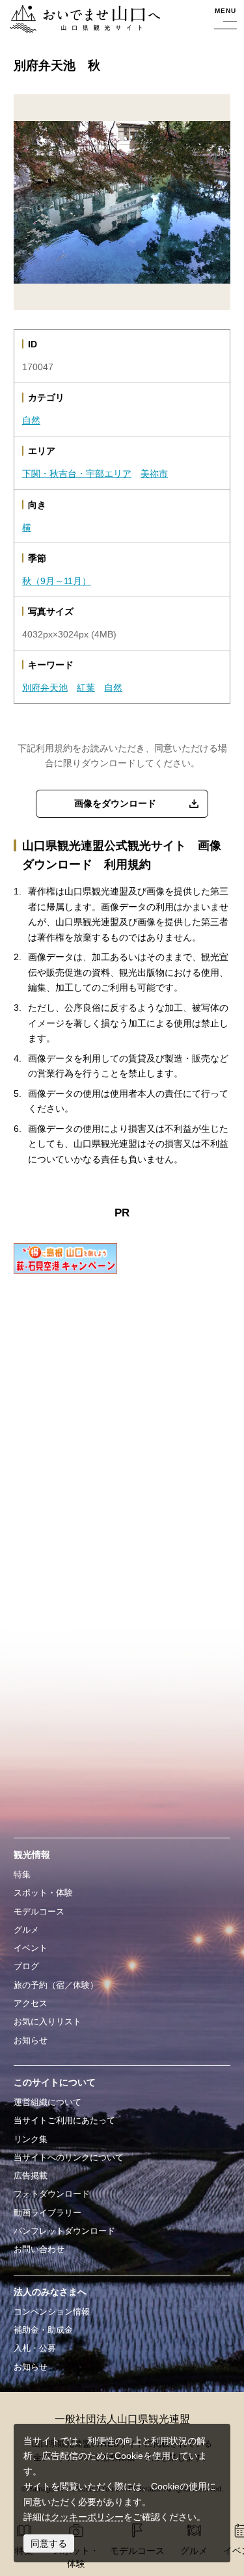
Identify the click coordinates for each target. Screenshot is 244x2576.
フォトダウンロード (52, 2194)
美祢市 (154, 474)
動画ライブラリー (47, 2213)
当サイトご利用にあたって (64, 2120)
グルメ (26, 1930)
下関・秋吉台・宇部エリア (77, 474)
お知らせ (31, 2040)
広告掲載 (31, 2176)
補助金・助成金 (43, 2330)
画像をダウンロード (115, 803)
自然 (31, 420)
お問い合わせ (39, 2249)
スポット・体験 (43, 1893)
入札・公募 (35, 2348)
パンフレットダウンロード (64, 2231)
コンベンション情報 (52, 2312)
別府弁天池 (45, 688)
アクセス (31, 2003)
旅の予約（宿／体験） (56, 1985)
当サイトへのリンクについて (69, 2157)
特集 (22, 1874)
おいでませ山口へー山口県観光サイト (82, 20)
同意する (49, 2543)
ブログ (26, 1966)
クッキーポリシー (87, 2517)
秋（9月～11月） (57, 581)
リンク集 (31, 2139)
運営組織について (47, 2102)
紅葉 (86, 688)
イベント (31, 1948)
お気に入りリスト (47, 2021)
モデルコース (39, 1912)
